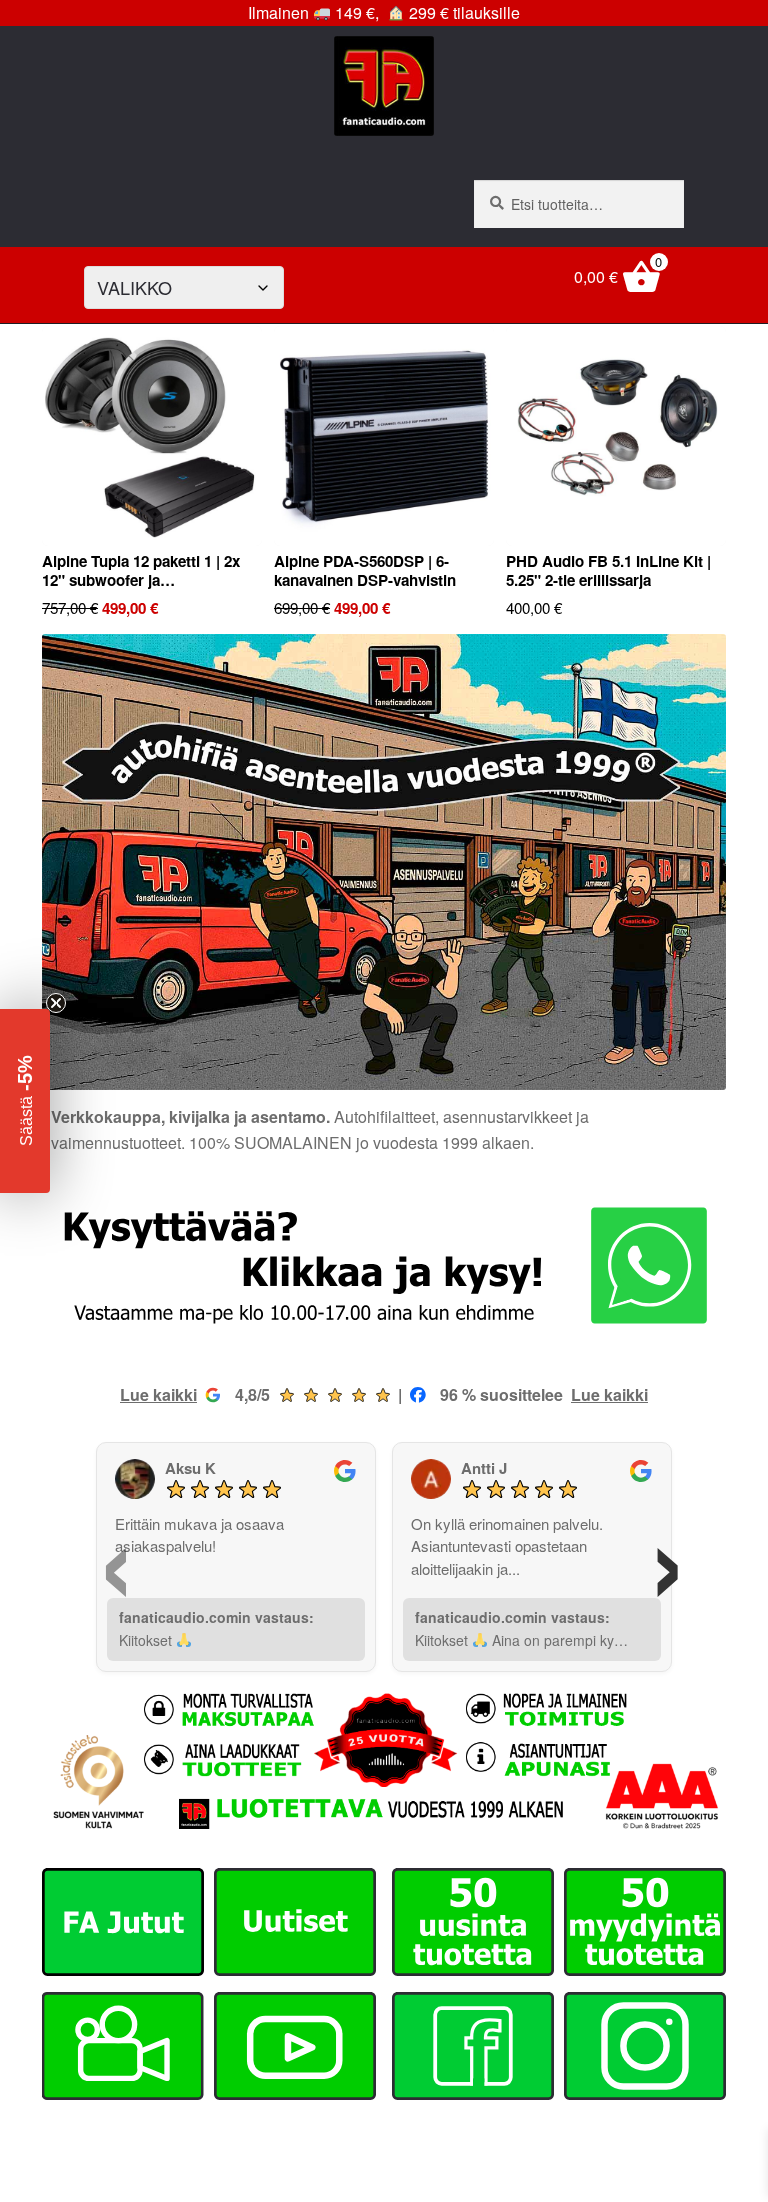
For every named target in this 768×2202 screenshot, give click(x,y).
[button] (25, 1101)
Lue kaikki (158, 1394)
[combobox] (579, 204)
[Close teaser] (56, 1003)
